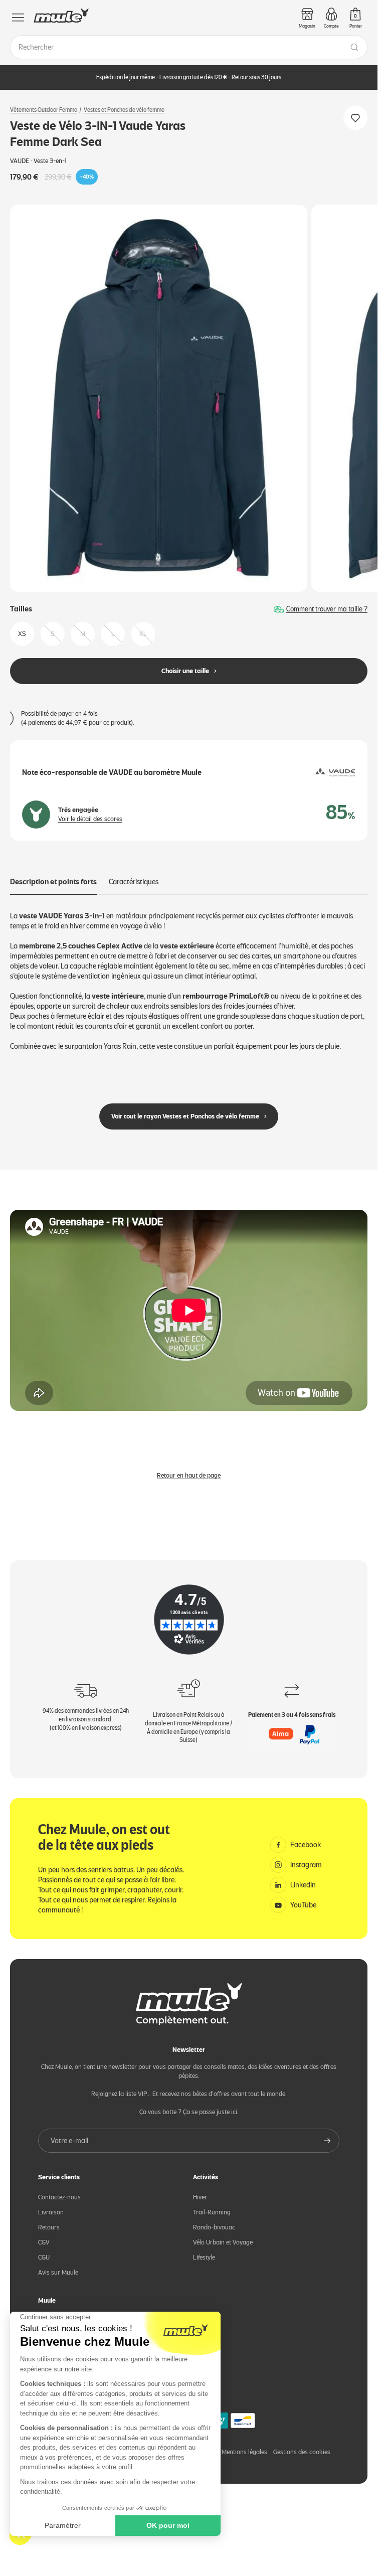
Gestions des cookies (302, 2452)
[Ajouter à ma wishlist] (355, 118)
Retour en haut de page (189, 1475)
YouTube (303, 1905)
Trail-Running (212, 2212)
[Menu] (18, 18)
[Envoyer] (327, 2141)
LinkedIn (303, 1885)
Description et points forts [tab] (53, 882)
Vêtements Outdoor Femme (44, 110)
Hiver (200, 2197)
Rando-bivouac (214, 2227)
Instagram (306, 1865)
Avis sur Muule (58, 2272)
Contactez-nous (59, 2197)
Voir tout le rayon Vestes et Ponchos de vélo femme (185, 1116)
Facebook (306, 1845)
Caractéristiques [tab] (134, 882)
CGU (44, 2257)
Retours (49, 2227)
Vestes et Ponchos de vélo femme (124, 110)
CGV (44, 2242)
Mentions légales (244, 2452)
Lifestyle (204, 2257)
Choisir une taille (185, 671)
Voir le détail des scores (90, 819)
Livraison (51, 2212)
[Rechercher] (354, 47)
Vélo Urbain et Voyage (223, 2242)
